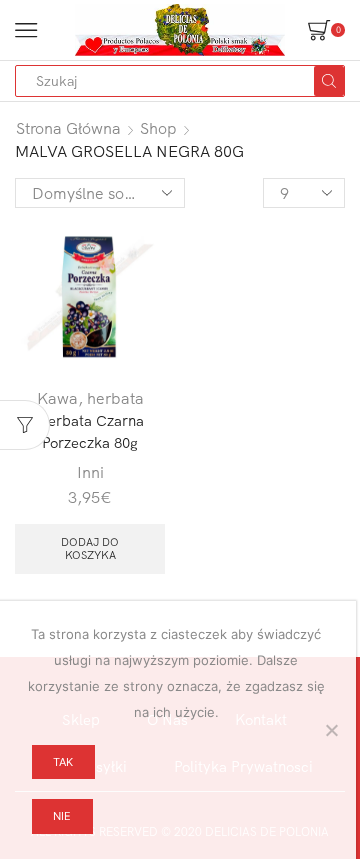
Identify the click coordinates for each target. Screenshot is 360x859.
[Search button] (329, 81)
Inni (90, 472)
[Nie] (331, 730)
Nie (62, 816)
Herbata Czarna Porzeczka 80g (90, 431)
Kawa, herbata (90, 398)
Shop (158, 128)
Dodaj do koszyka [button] (90, 548)
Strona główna (68, 128)
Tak (63, 762)
